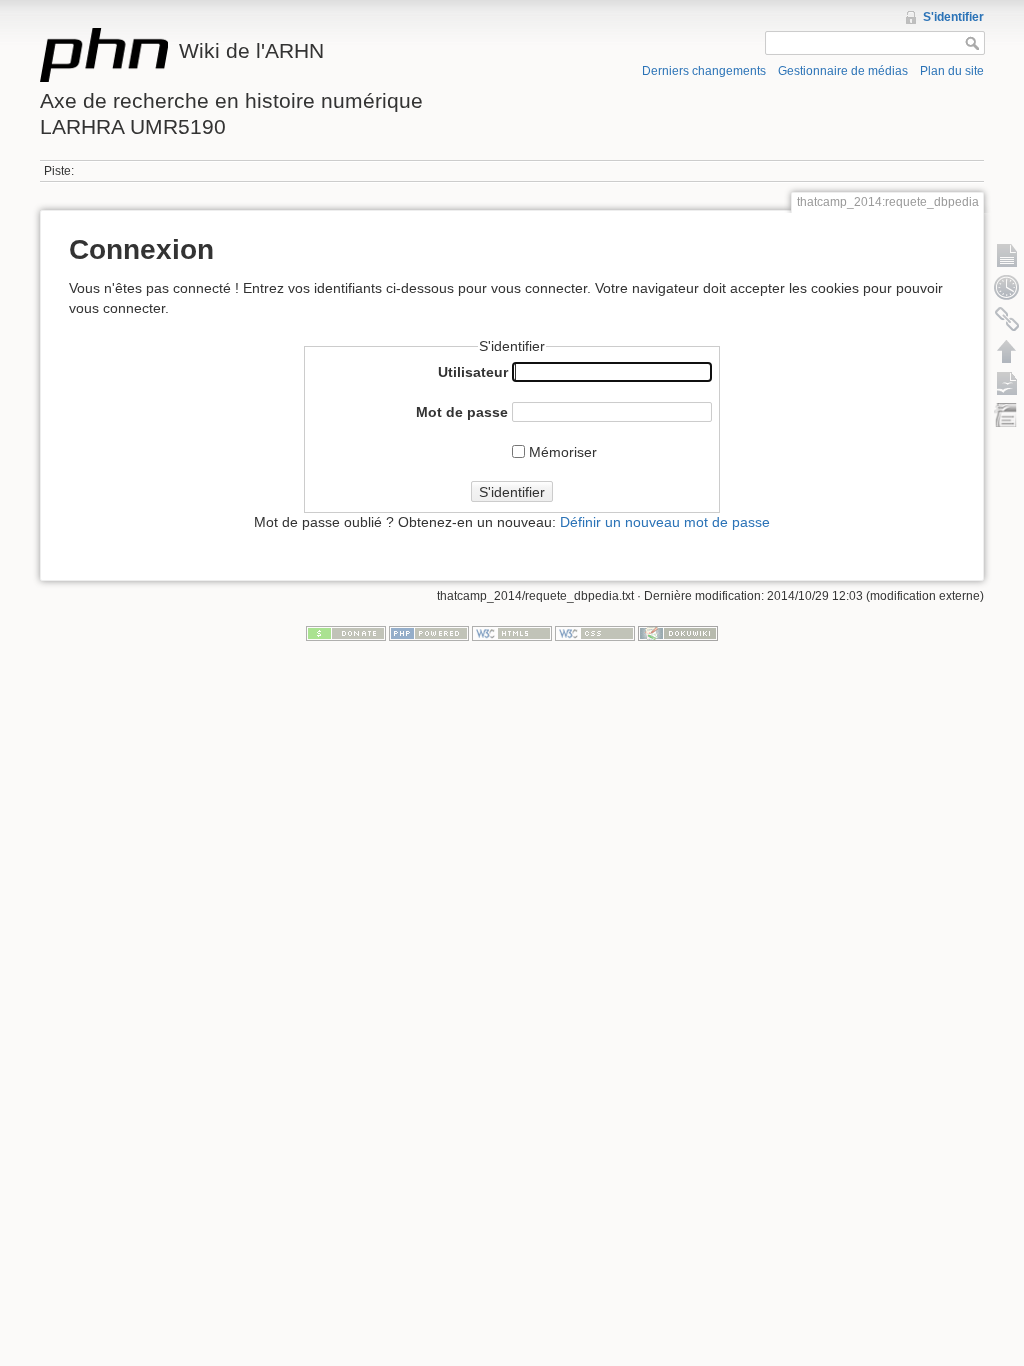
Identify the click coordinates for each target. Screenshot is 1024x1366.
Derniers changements (704, 71)
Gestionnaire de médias (843, 71)
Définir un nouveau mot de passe (665, 522)
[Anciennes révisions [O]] (1007, 287)
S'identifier (953, 17)
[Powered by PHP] (429, 633)
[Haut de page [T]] (1007, 351)
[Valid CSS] (595, 633)
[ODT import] (1007, 415)
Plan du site (952, 71)
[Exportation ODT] (1007, 383)
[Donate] (346, 633)
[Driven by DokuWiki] (678, 633)
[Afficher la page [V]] (1007, 255)
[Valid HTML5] (512, 633)
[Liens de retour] (1007, 319)
